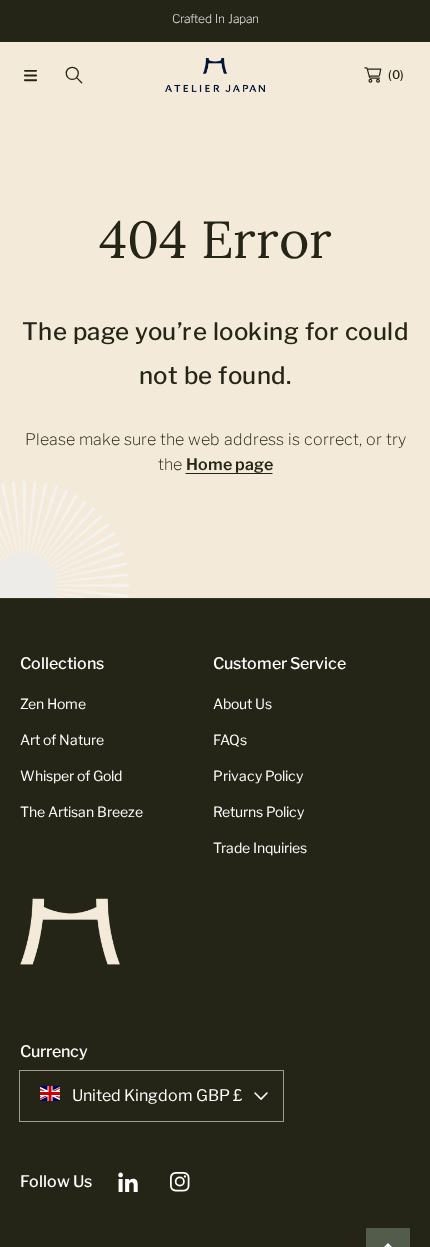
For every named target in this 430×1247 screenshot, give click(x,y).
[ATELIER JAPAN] (215, 75)
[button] (30, 75)
